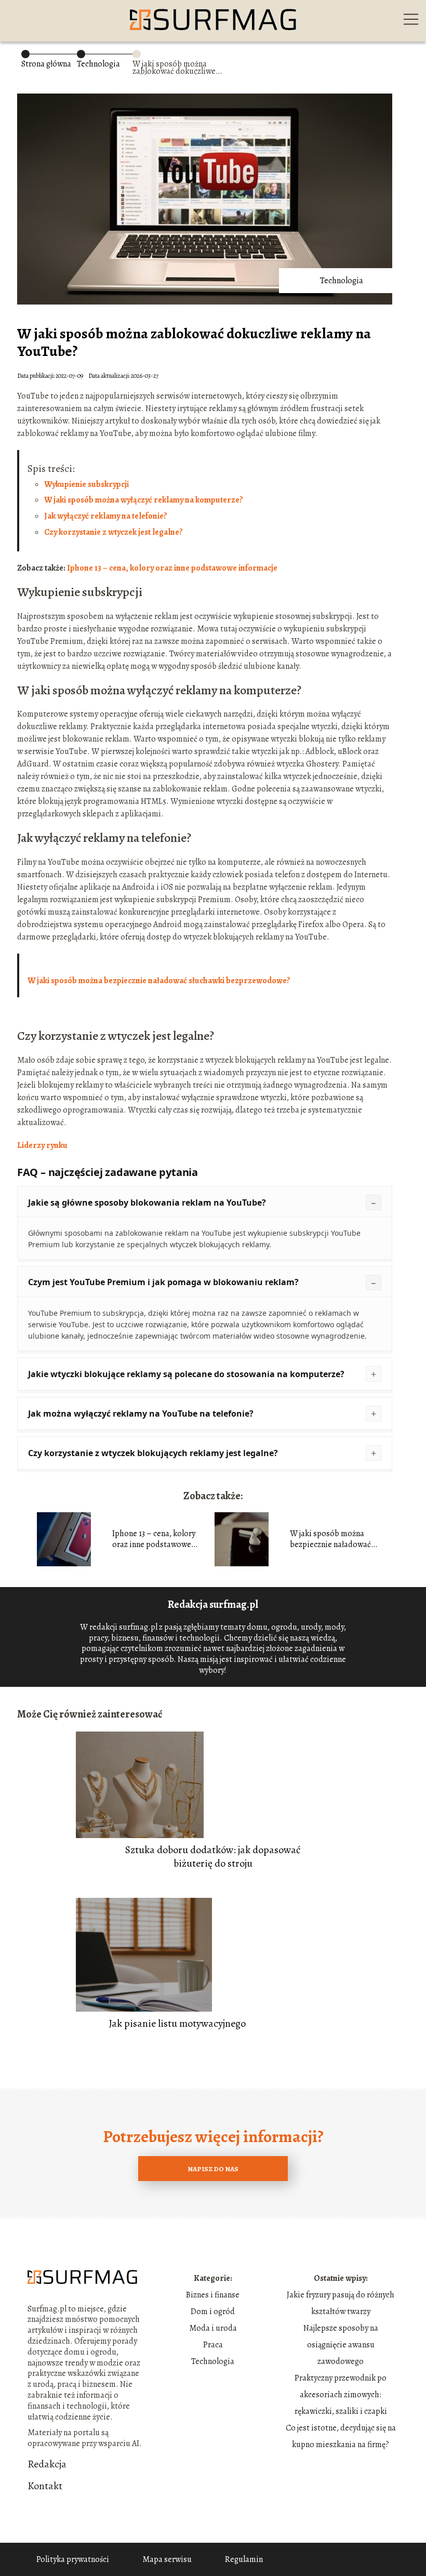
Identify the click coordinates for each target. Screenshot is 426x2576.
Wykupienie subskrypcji (86, 484)
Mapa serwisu (167, 2559)
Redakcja (47, 2464)
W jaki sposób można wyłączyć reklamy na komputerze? (144, 500)
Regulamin (244, 2559)
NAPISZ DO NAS (213, 2169)
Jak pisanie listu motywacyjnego (177, 2024)
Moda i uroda (213, 2328)
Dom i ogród (213, 2311)
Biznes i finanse (213, 2295)
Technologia (98, 64)
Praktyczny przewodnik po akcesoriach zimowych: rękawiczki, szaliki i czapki (341, 2395)
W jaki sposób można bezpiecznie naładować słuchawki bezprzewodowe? (159, 981)
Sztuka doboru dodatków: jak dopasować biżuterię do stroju (213, 1857)
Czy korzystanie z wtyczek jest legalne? (114, 532)
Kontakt (45, 2486)
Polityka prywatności (73, 2559)
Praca (213, 2345)
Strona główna (46, 64)
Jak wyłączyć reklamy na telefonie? (106, 516)
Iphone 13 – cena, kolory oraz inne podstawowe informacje (154, 1539)
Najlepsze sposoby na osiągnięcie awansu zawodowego (341, 2345)
